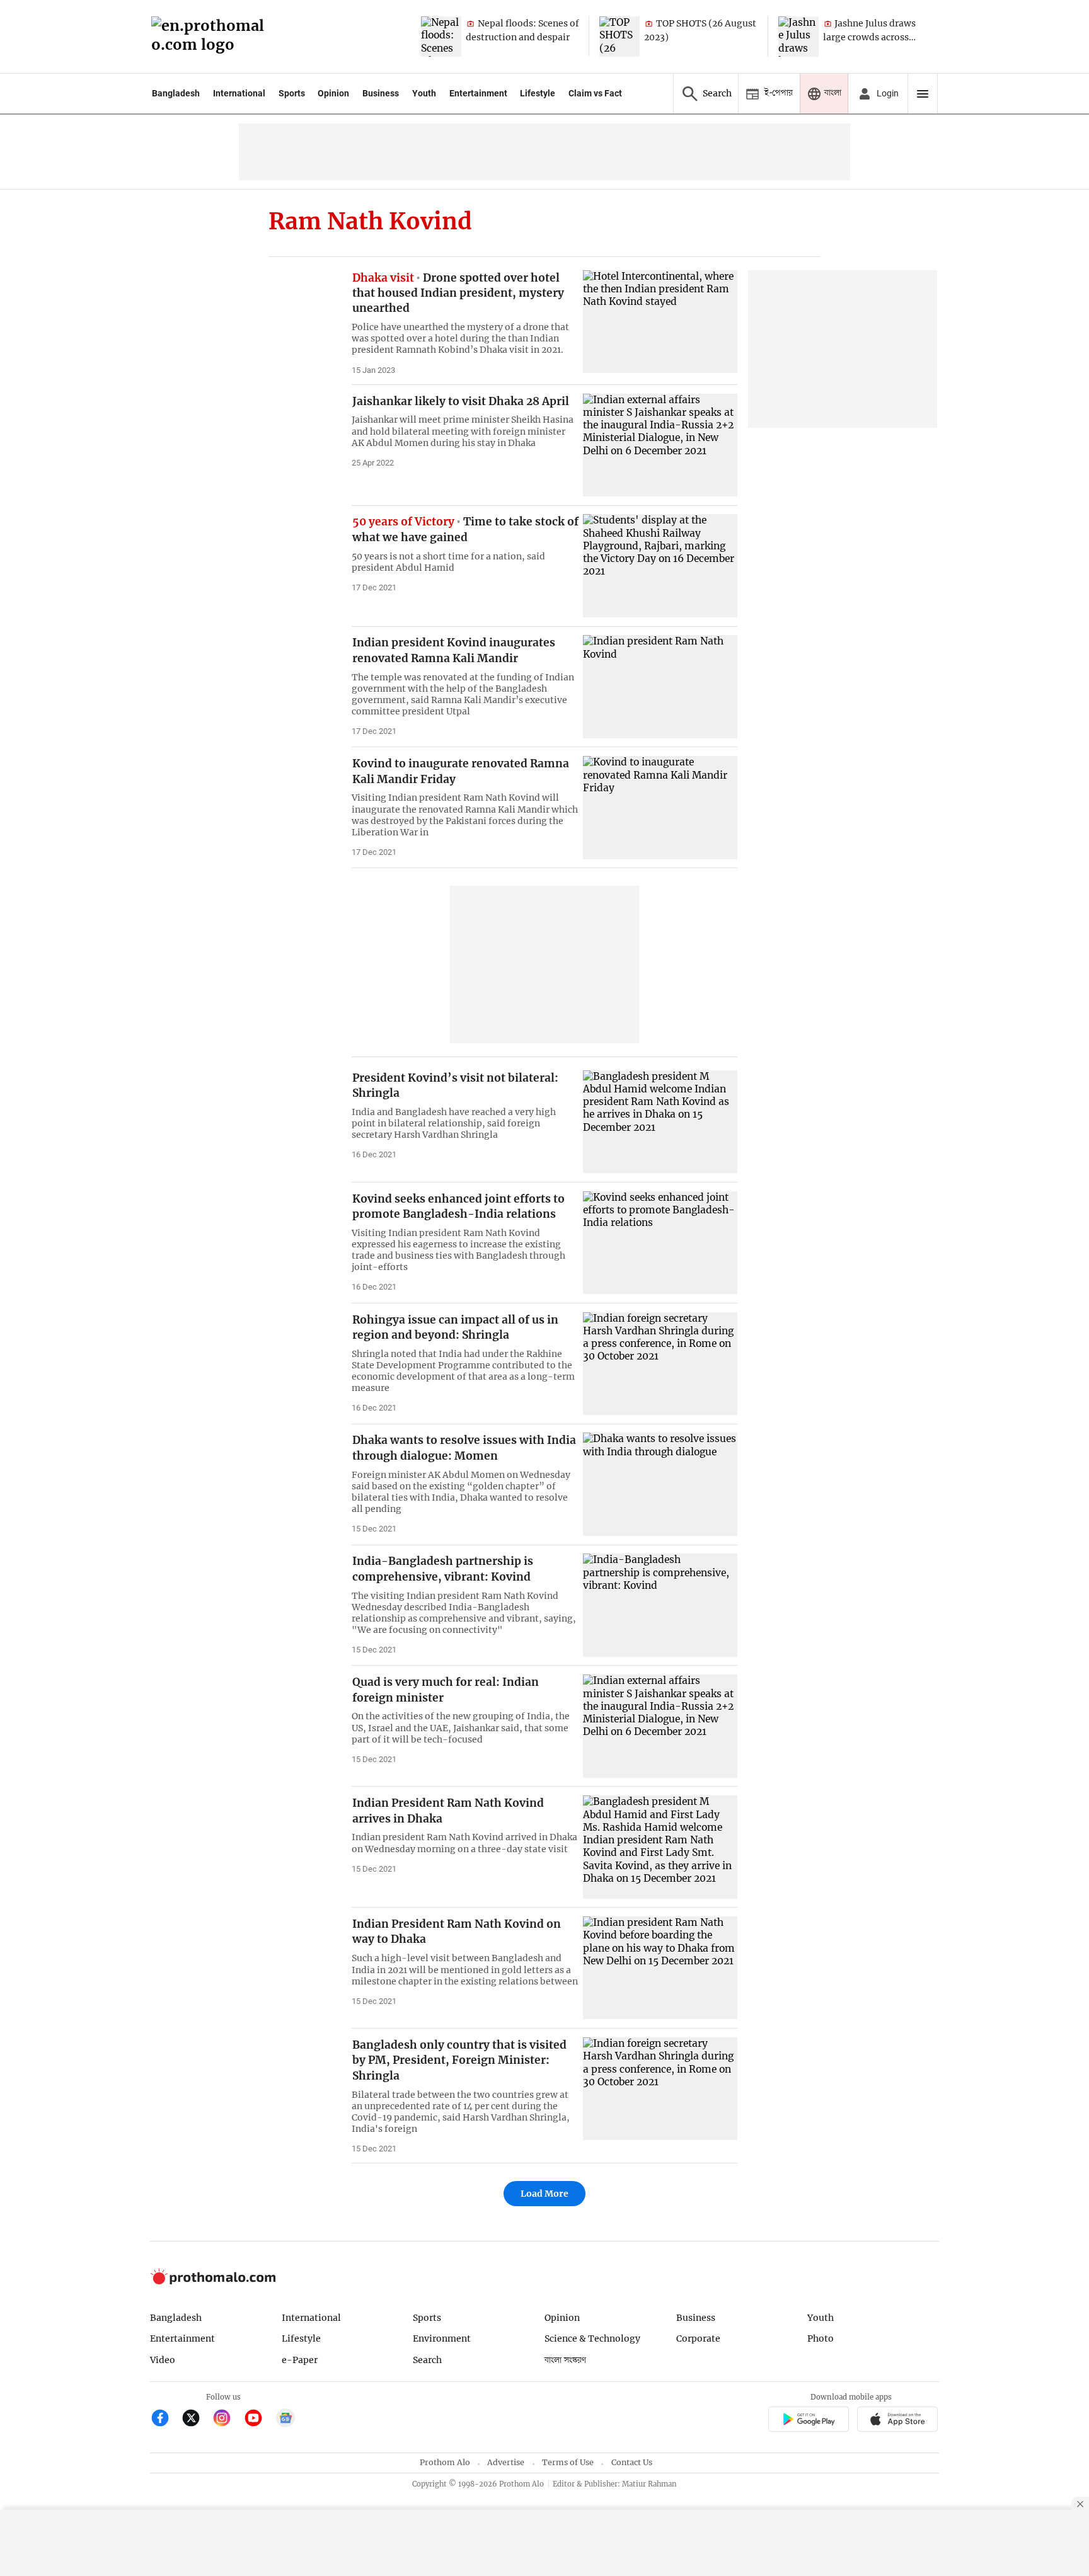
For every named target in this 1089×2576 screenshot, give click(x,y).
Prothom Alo (445, 2462)
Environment (442, 2338)
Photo (821, 2338)
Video (163, 2360)
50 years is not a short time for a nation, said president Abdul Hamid (448, 562)
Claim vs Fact (595, 93)
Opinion (333, 93)
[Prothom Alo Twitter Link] (196, 2419)
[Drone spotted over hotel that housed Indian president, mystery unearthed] (660, 322)
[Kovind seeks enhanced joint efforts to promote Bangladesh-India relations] (660, 1243)
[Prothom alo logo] (213, 2281)
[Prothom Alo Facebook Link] (165, 2419)
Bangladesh (176, 93)
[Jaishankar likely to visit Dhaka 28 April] (660, 445)
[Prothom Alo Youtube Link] (259, 2419)
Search (427, 2360)
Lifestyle (538, 93)
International (239, 93)
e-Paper (300, 2360)
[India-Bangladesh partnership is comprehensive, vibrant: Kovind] (660, 1605)
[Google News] (285, 2419)
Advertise (506, 2462)
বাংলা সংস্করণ (565, 2360)
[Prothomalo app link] (808, 2421)
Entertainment (478, 93)
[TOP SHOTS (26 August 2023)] (619, 37)
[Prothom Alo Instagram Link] (227, 2419)
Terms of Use (568, 2462)
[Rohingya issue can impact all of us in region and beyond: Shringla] (660, 1364)
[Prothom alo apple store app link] (898, 2421)
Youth (424, 93)
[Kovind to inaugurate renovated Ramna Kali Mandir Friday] (660, 807)
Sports (292, 93)
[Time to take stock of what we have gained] (660, 565)
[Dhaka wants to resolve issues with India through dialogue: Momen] (660, 1484)
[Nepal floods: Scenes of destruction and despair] (441, 37)
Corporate (698, 2338)
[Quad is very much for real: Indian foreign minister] (660, 1726)
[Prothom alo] (212, 37)
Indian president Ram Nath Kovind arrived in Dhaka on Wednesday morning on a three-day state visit (464, 1843)
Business (381, 93)
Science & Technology (592, 2338)
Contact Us (632, 2462)
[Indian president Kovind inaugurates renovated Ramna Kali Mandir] (660, 686)
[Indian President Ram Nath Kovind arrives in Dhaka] (660, 1847)
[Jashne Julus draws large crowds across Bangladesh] (798, 37)
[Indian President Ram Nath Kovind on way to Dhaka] (660, 1968)
